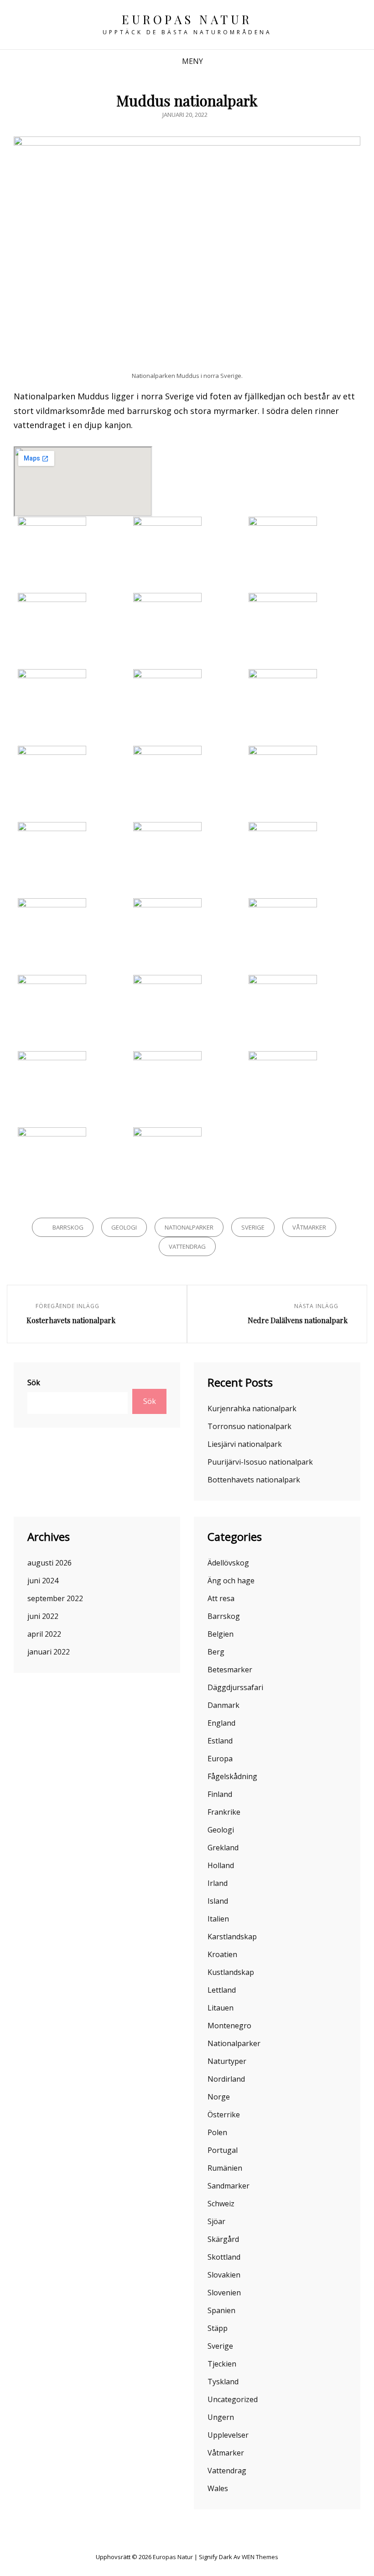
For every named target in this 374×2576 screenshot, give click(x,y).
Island (218, 1901)
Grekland (223, 1848)
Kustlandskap (231, 1972)
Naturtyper (227, 2061)
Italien (218, 1919)
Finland (220, 1794)
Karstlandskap (232, 1937)
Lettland (222, 1990)
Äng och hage (231, 1581)
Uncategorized (233, 2399)
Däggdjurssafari (235, 1687)
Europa (220, 1759)
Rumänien (225, 2168)
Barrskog (68, 1227)
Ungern (221, 2417)
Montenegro (229, 2026)
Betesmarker (230, 1670)
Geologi (124, 1227)
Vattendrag (187, 1246)
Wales (218, 2488)
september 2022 (55, 1598)
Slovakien (224, 2275)
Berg (216, 1652)
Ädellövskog (228, 1563)
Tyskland (223, 2382)
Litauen (221, 2008)
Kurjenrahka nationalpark (252, 1408)
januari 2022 (49, 1652)
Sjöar (216, 2221)
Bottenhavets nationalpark (254, 1480)
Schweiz (221, 2204)
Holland (221, 1865)
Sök (34, 1382)
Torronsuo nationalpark (249, 1426)
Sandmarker (229, 2186)
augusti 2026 (49, 1563)
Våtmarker (309, 1227)
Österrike (224, 2115)
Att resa (221, 1598)
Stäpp (218, 2328)
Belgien (221, 1634)
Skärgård (223, 2239)
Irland (218, 1883)
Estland (220, 1741)
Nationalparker (189, 1227)
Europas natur (187, 19)
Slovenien (224, 2293)
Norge (219, 2097)
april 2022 (44, 1634)
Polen (217, 2132)
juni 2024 (43, 1581)
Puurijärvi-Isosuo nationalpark (260, 1462)
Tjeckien (222, 2364)
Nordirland (226, 2079)
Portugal (223, 2150)
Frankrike (224, 1812)
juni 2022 (43, 1616)
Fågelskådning (232, 1776)
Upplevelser (228, 2435)
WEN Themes (260, 2557)
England (221, 1723)
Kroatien (222, 1954)
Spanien (221, 2310)
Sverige (253, 1227)
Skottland (224, 2257)
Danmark (223, 1705)
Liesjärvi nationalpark (245, 1444)
